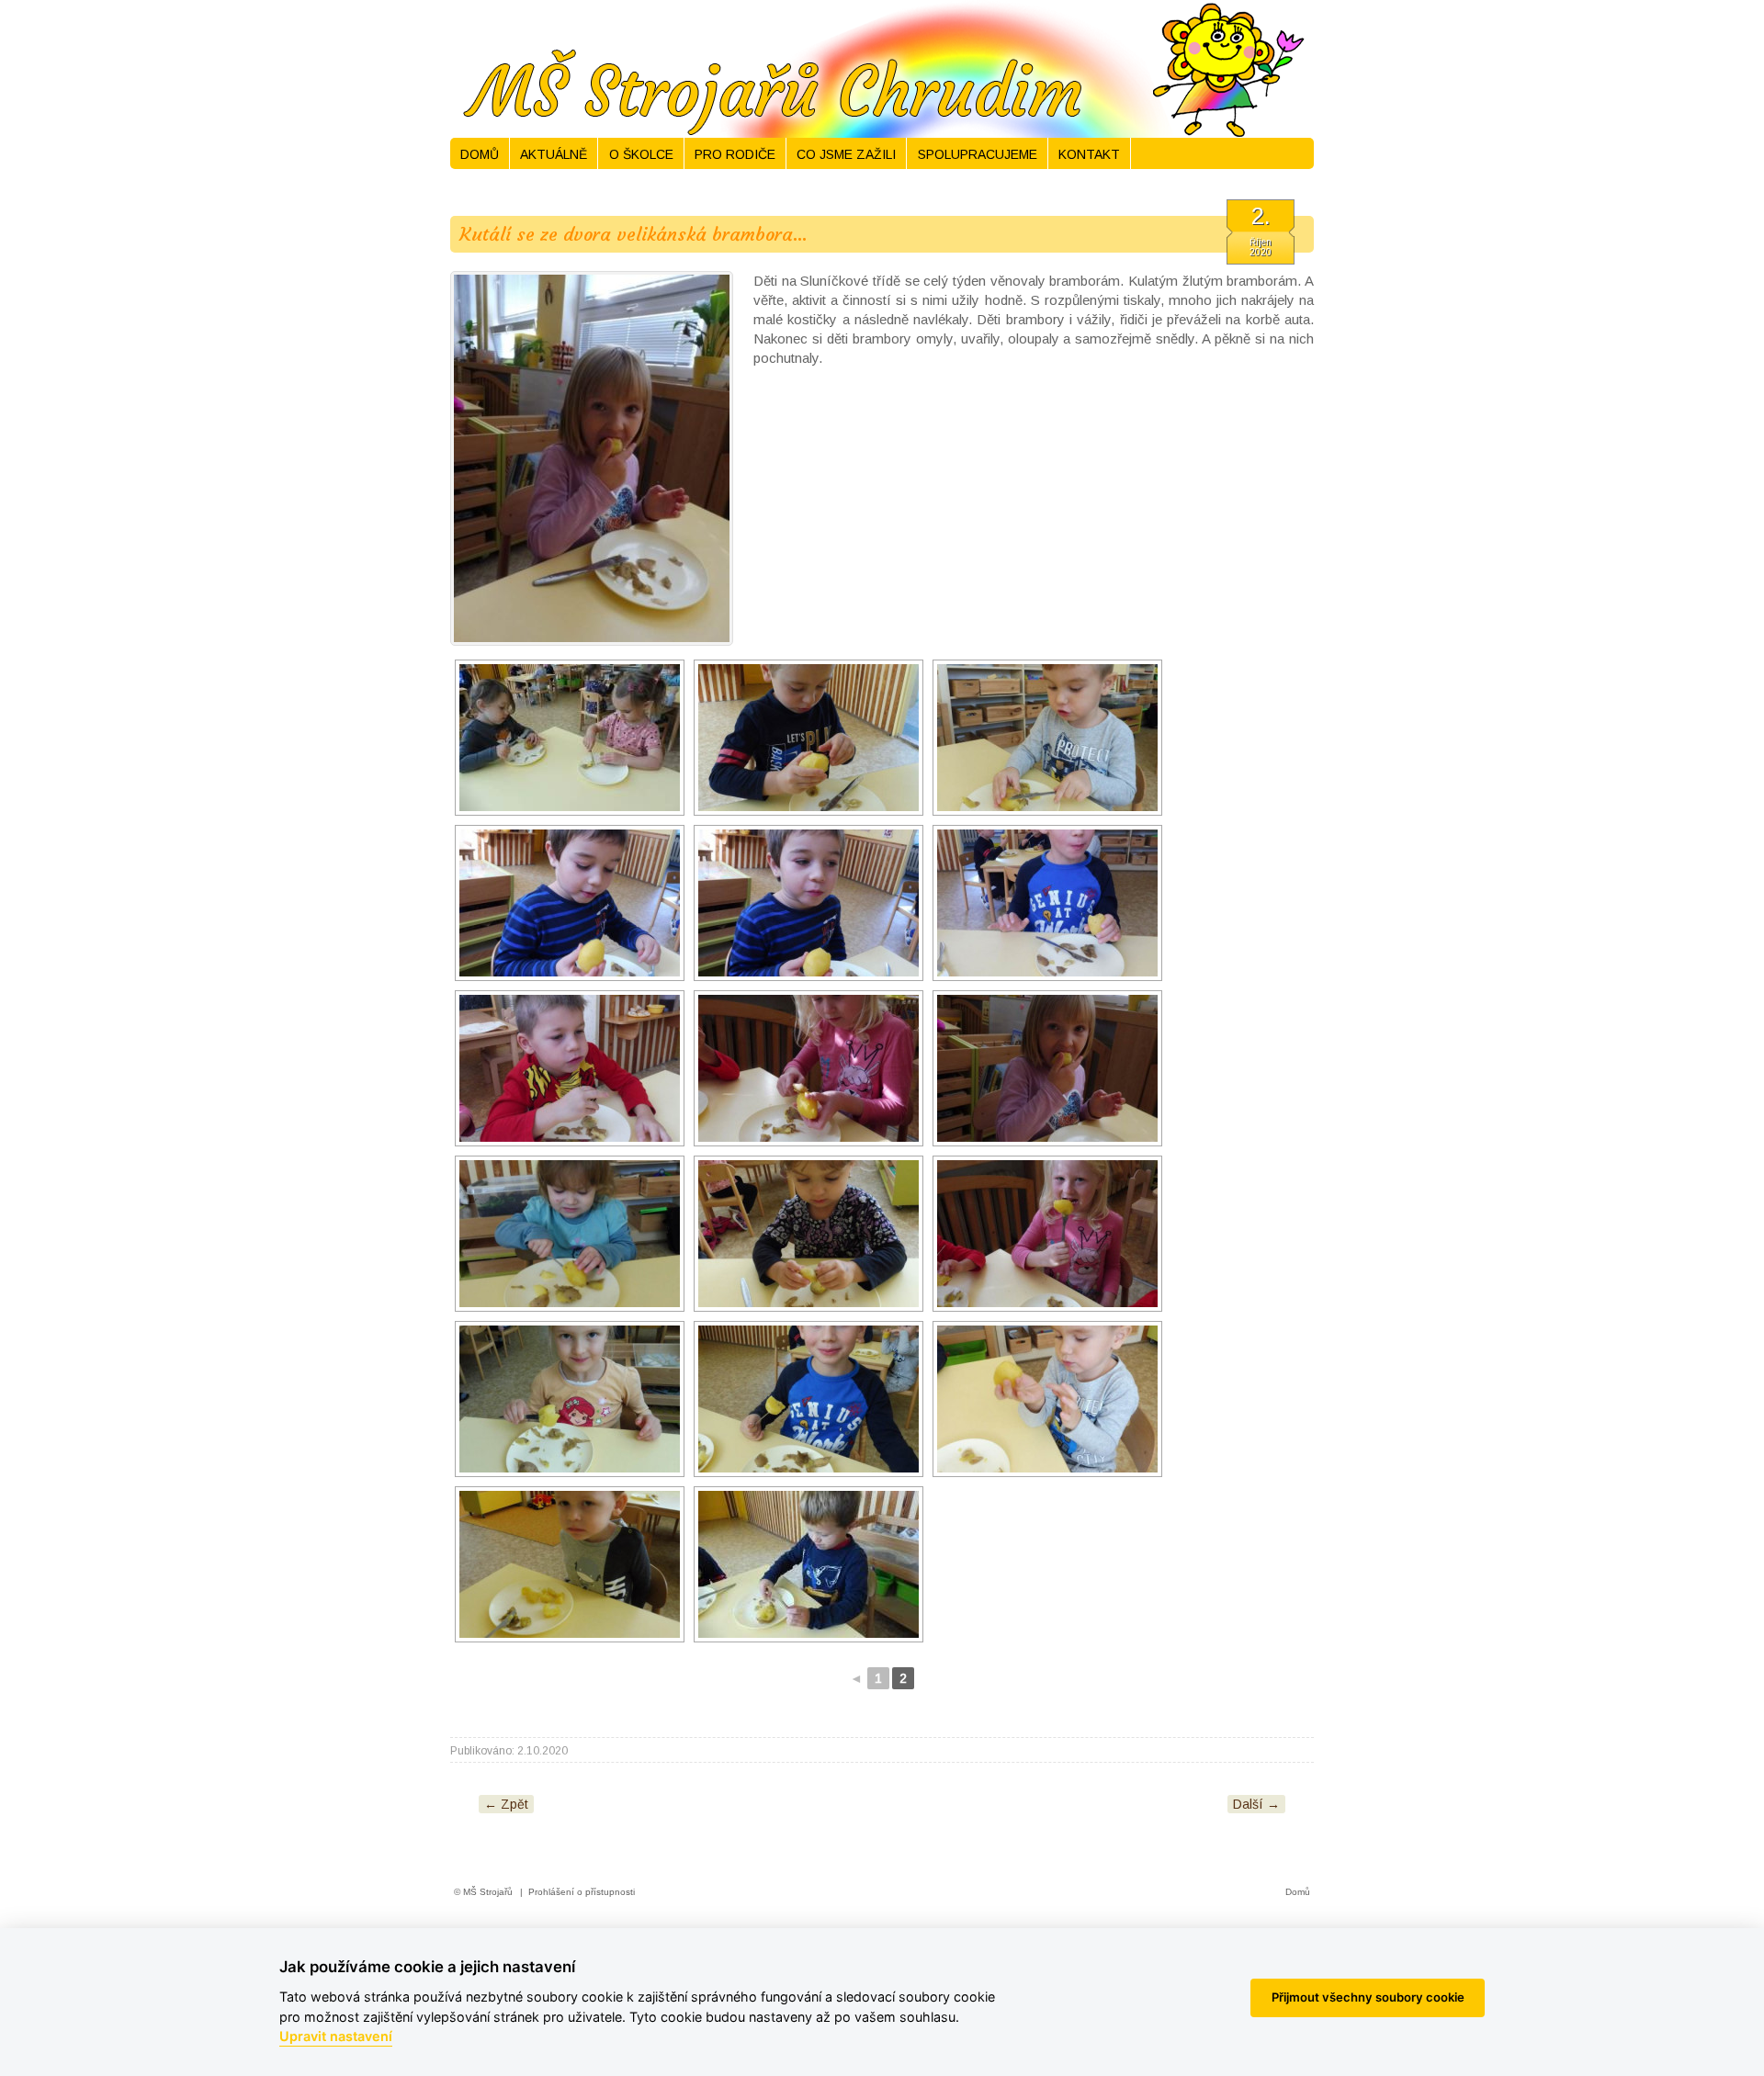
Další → (1256, 1804)
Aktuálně (554, 154)
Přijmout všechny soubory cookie (1368, 1997)
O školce (641, 154)
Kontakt (1089, 154)
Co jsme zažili (846, 154)
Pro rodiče (735, 154)
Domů (480, 154)
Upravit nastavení (336, 2036)
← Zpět (506, 1804)
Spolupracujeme (978, 154)
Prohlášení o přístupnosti (582, 1892)
